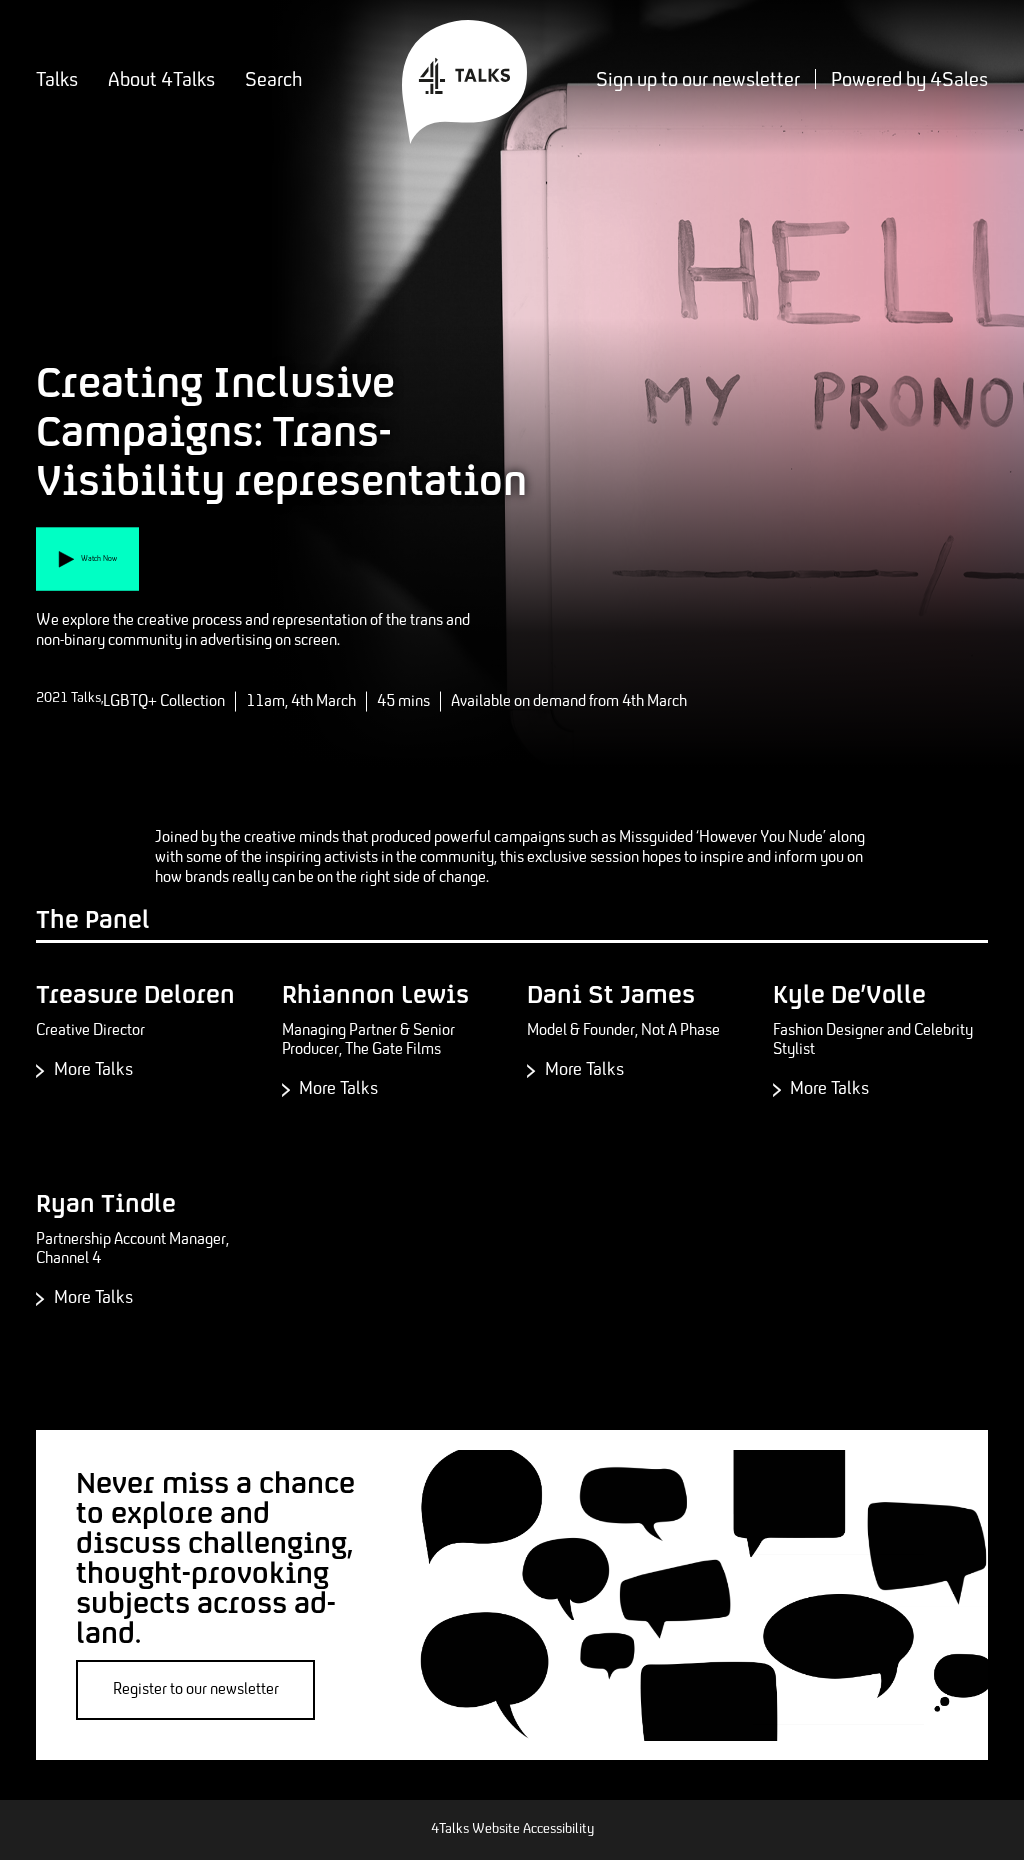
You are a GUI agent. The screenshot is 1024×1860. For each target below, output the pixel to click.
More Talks (121, 1072)
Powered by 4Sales (909, 80)
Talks (57, 80)
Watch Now (110, 573)
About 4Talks (161, 80)
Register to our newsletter (196, 1689)
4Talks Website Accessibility (512, 1829)
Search (273, 80)
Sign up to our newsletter (698, 80)
